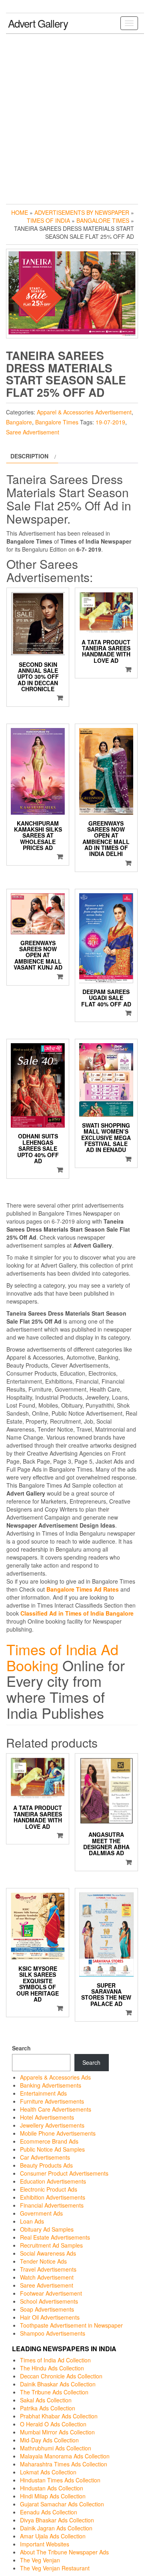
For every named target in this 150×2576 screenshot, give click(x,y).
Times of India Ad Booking (62, 1657)
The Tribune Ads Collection (54, 2392)
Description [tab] (29, 456)
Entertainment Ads (43, 2093)
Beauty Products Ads (46, 2165)
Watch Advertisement (47, 2277)
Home (20, 212)
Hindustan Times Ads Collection (60, 2480)
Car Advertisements (45, 2157)
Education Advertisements (53, 2181)
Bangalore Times (103, 220)
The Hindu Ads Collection (52, 2368)
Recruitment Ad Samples (51, 2245)
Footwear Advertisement (51, 2293)
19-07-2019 (110, 422)
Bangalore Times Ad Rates (83, 1589)
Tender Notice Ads (43, 2261)
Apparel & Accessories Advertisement (84, 412)
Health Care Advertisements (56, 2109)
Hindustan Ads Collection (52, 2488)
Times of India (48, 220)
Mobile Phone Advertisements (58, 2133)
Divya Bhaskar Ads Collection (57, 2520)
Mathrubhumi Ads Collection (56, 2448)
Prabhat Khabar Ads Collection (59, 2416)
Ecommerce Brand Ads (49, 2141)
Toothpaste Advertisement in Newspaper (71, 2325)
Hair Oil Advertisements (50, 2317)
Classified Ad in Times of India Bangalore (77, 1613)
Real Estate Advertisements (55, 2237)
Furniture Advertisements (52, 2101)
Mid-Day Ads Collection (49, 2440)
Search (21, 2048)
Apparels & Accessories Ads (55, 2077)
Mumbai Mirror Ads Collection (57, 2432)
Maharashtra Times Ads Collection (64, 2464)
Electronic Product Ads (49, 2189)
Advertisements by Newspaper (82, 212)
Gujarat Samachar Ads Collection (62, 2504)
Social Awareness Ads (48, 2253)
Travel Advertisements (48, 2269)
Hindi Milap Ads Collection (53, 2496)
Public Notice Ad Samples (52, 2149)
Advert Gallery (38, 23)
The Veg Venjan (40, 2560)
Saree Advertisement (33, 432)
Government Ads (41, 2213)
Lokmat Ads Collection (48, 2472)
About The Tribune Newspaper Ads (64, 2552)
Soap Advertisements (47, 2309)
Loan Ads (32, 2221)
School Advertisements (49, 2301)
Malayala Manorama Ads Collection (65, 2456)
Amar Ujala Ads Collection (53, 2536)
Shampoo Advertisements (53, 2333)
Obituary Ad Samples (47, 2229)
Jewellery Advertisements (52, 2125)
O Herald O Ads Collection (53, 2424)
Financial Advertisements (52, 2205)
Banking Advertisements (51, 2085)
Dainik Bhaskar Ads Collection (58, 2384)
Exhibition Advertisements (53, 2197)
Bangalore (19, 422)
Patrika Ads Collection (48, 2408)
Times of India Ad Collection (55, 2360)
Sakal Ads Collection (46, 2400)
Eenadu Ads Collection (49, 2512)
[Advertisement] (75, 117)
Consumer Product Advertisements (64, 2173)
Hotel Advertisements (47, 2117)
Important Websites (45, 2544)
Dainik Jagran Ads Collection (56, 2528)
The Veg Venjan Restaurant (55, 2568)
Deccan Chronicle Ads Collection (61, 2376)
